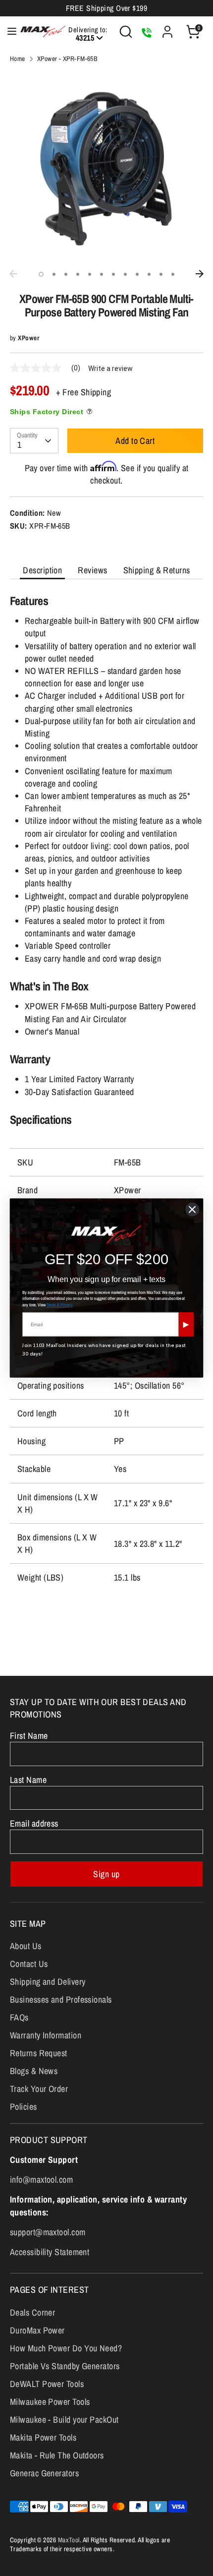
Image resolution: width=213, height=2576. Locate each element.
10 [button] (149, 274)
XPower (28, 338)
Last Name (28, 1780)
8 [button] (125, 274)
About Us (26, 1946)
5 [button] (90, 274)
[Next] (200, 274)
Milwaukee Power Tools (50, 2402)
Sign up (106, 1874)
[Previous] (13, 274)
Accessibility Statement (50, 2252)
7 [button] (113, 274)
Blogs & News (34, 2071)
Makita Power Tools (43, 2437)
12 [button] (173, 274)
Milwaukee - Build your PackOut (64, 2420)
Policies (24, 2107)
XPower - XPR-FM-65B (67, 59)
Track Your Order (39, 2089)
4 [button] (78, 274)
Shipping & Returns (157, 570)
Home (18, 59)
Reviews (92, 570)
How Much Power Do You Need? (66, 2348)
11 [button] (161, 274)
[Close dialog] (192, 1209)
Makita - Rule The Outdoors (57, 2455)
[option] (106, 168)
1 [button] (41, 274)
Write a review (110, 368)
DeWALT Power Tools (47, 2384)
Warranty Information (46, 2035)
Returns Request (39, 2053)
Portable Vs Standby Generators (65, 2366)
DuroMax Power (37, 2330)
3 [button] (66, 274)
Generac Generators (44, 2473)
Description (42, 570)
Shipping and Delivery (48, 1982)
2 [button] (54, 274)
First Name (29, 1736)
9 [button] (137, 274)
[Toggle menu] (7, 31)
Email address (34, 1823)
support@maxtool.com (48, 2232)
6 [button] (102, 274)
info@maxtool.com (41, 2179)
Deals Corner (32, 2312)
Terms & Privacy (60, 1305)
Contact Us (29, 1964)
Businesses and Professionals (61, 1999)
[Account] (167, 28)
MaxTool (69, 2540)
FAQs (19, 2017)
